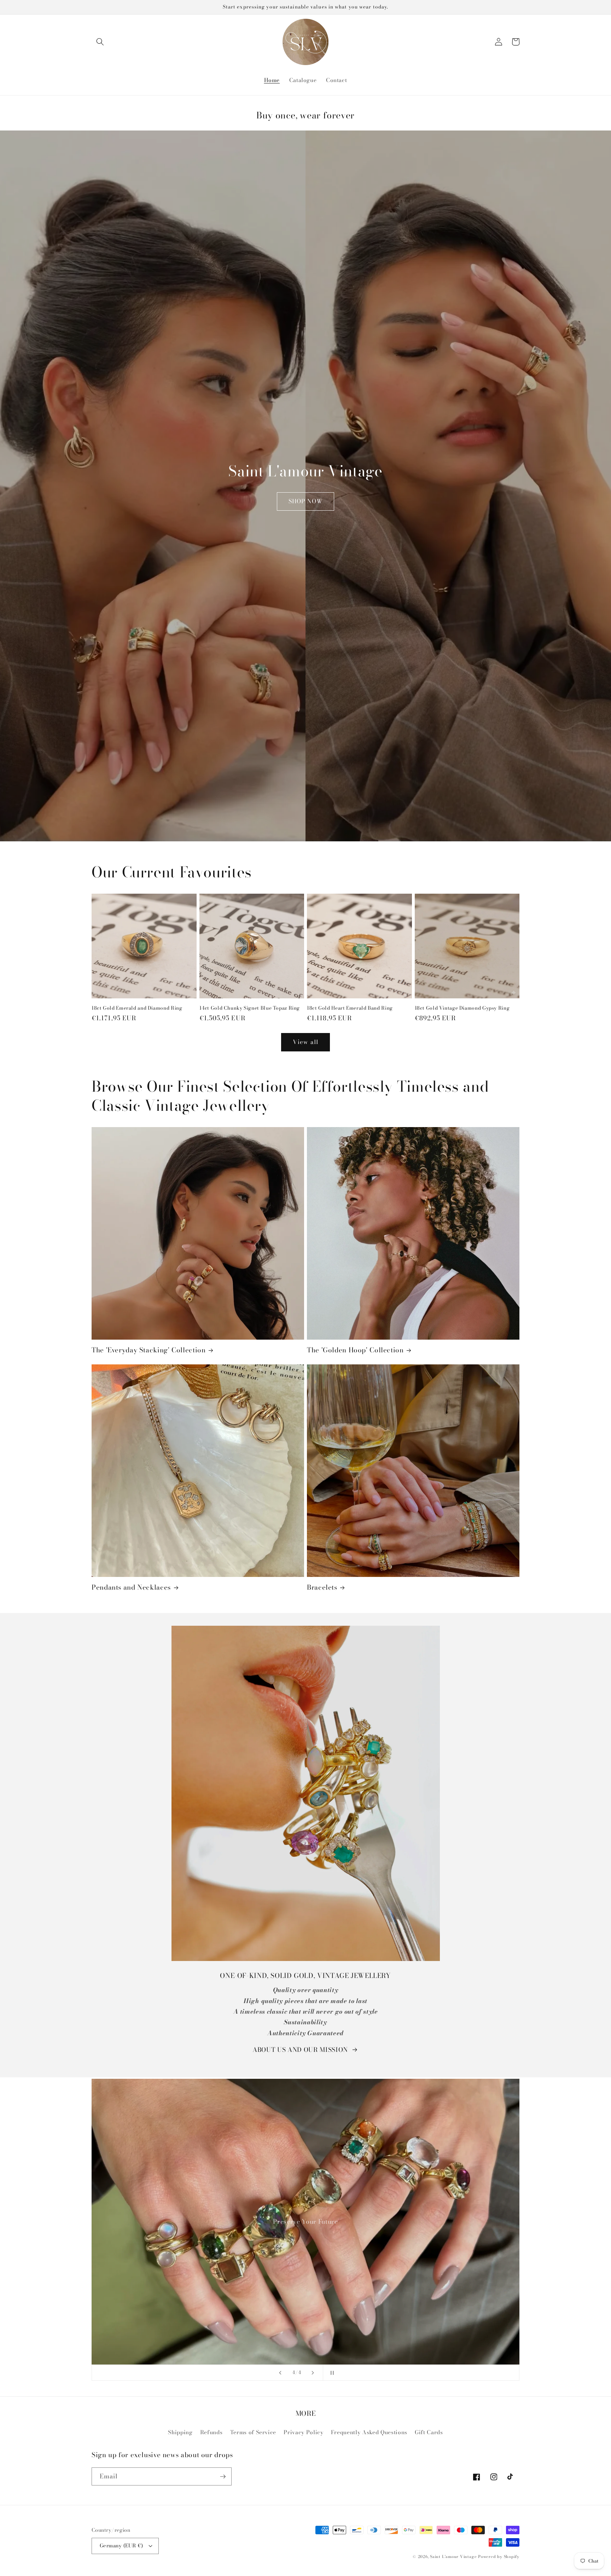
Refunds (211, 2432)
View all (305, 1042)
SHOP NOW (306, 501)
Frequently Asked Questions (369, 2432)
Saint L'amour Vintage (453, 2557)
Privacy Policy (303, 2432)
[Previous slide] (280, 2373)
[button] (100, 42)
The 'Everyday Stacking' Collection (149, 1350)
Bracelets (322, 1588)
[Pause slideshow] (331, 2373)
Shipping (180, 2432)
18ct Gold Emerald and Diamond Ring (137, 1008)
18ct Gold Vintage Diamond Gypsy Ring (462, 1008)
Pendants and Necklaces (131, 1588)
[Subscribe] (223, 2477)
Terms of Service (253, 2432)
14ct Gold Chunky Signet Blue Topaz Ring (250, 1008)
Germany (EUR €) (121, 2546)
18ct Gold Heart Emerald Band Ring (350, 1008)
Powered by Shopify (499, 2557)
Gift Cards (429, 2432)
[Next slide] (313, 2373)
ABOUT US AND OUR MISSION (300, 2050)
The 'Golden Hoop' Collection (355, 1350)
